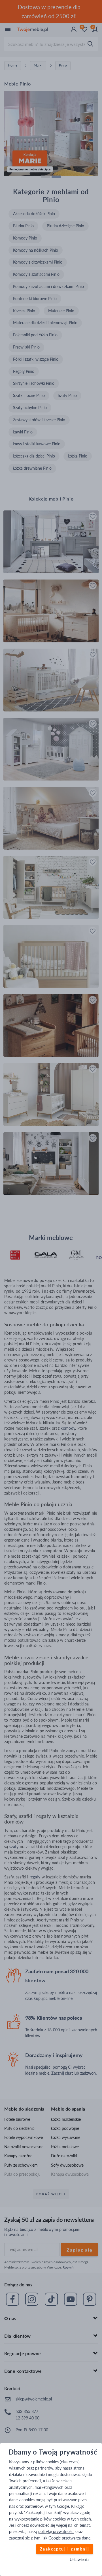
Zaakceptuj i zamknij (65, 2549)
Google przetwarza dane (69, 2538)
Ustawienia (79, 2560)
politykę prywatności (56, 2531)
